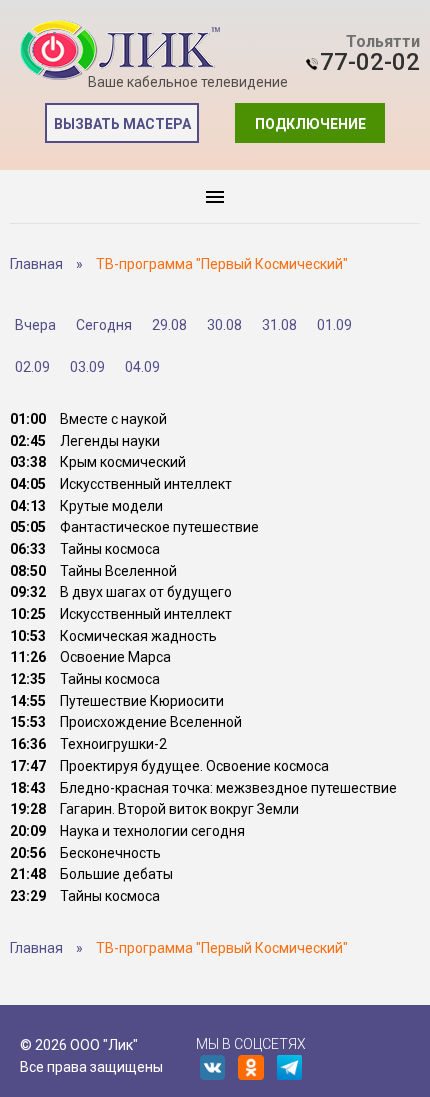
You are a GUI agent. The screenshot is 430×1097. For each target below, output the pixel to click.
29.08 (169, 325)
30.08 (224, 325)
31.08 (279, 325)
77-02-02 (370, 62)
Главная (36, 264)
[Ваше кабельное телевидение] (120, 50)
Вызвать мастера (122, 124)
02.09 (32, 367)
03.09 (87, 367)
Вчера (35, 325)
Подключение (310, 124)
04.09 (142, 367)
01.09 (334, 325)
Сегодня (104, 325)
